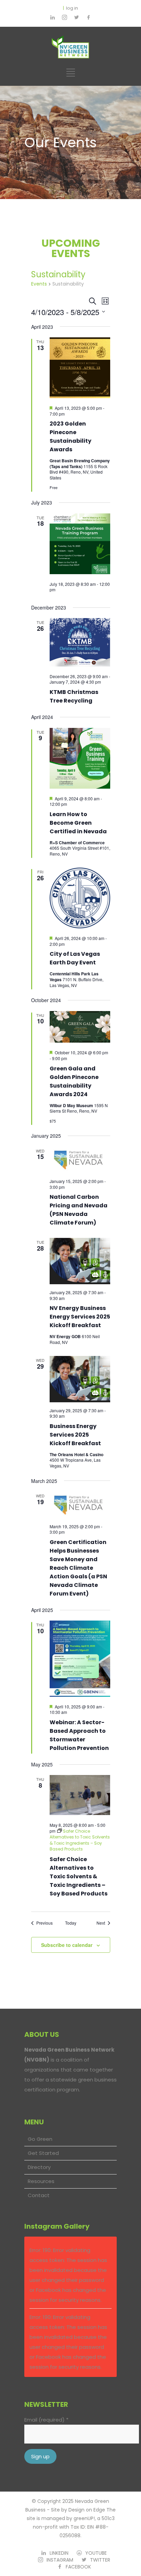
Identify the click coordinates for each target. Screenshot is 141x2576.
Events (39, 284)
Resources (41, 2181)
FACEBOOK (78, 2567)
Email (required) (46, 2420)
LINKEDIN (59, 2553)
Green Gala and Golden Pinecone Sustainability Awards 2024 (74, 1081)
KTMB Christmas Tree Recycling (74, 696)
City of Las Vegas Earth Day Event (75, 958)
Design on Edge (87, 2510)
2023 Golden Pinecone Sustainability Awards (70, 437)
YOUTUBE (96, 2553)
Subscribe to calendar (67, 1945)
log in (72, 8)
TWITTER (100, 2560)
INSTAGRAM (60, 2560)
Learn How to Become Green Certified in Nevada (78, 823)
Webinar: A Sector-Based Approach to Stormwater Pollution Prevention (79, 1735)
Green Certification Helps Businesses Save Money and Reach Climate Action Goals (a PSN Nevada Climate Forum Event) (78, 1568)
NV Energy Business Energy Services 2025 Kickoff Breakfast (80, 1317)
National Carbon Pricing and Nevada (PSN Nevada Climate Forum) (79, 1210)
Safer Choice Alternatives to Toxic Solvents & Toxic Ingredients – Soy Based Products (79, 1876)
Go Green (40, 2139)
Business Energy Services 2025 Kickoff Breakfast (75, 1435)
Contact (39, 2195)
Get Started (43, 2153)
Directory (39, 2167)
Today (71, 1923)
